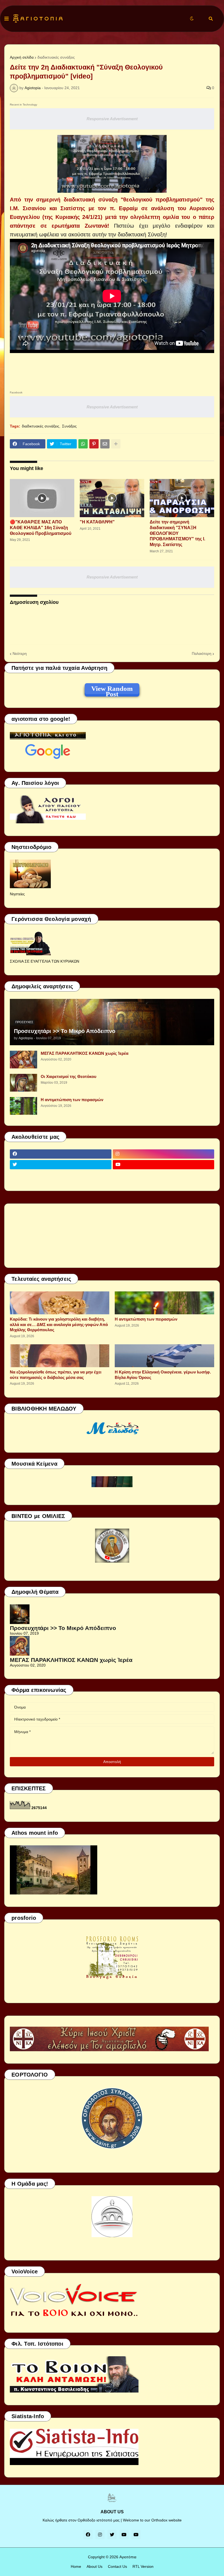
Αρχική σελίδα (22, 57)
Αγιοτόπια (128, 2557)
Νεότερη (20, 653)
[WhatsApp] (83, 444)
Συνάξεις (69, 426)
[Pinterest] (94, 444)
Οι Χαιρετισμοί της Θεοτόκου (69, 1076)
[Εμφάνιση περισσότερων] (116, 444)
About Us (95, 2566)
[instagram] (164, 1154)
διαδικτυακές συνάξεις (56, 57)
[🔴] (42, 498)
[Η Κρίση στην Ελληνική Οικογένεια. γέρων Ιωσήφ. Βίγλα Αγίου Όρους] (164, 1356)
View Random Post (112, 689)
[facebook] (61, 1154)
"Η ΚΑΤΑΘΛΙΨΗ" (97, 522)
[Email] (105, 444)
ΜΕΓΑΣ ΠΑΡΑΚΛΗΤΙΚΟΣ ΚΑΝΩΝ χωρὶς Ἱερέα (85, 1053)
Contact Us (117, 2566)
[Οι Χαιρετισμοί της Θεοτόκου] (23, 1083)
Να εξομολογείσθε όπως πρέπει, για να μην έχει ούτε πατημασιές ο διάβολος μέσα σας (56, 1375)
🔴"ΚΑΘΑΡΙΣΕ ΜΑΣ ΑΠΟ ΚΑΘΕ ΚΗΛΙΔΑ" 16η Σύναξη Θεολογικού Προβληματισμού (41, 528)
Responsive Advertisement (112, 119)
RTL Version (143, 2566)
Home (76, 2566)
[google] (61, 1175)
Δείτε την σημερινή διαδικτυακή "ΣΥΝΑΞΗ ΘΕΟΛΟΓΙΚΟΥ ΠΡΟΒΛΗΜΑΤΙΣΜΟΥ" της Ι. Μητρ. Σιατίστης (177, 533)
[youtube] (164, 1165)
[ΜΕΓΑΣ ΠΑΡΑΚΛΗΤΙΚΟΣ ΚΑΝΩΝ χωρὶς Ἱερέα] (23, 1060)
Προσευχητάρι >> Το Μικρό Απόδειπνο (65, 1031)
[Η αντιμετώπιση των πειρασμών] (23, 1106)
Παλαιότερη (202, 653)
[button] (7, 19)
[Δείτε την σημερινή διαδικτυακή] (182, 498)
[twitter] (61, 1165)
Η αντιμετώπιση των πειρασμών (72, 1100)
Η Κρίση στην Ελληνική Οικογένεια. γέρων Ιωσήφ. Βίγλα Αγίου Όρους (163, 1375)
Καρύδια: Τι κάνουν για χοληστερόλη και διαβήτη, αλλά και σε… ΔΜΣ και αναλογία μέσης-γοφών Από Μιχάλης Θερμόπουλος (59, 1324)
